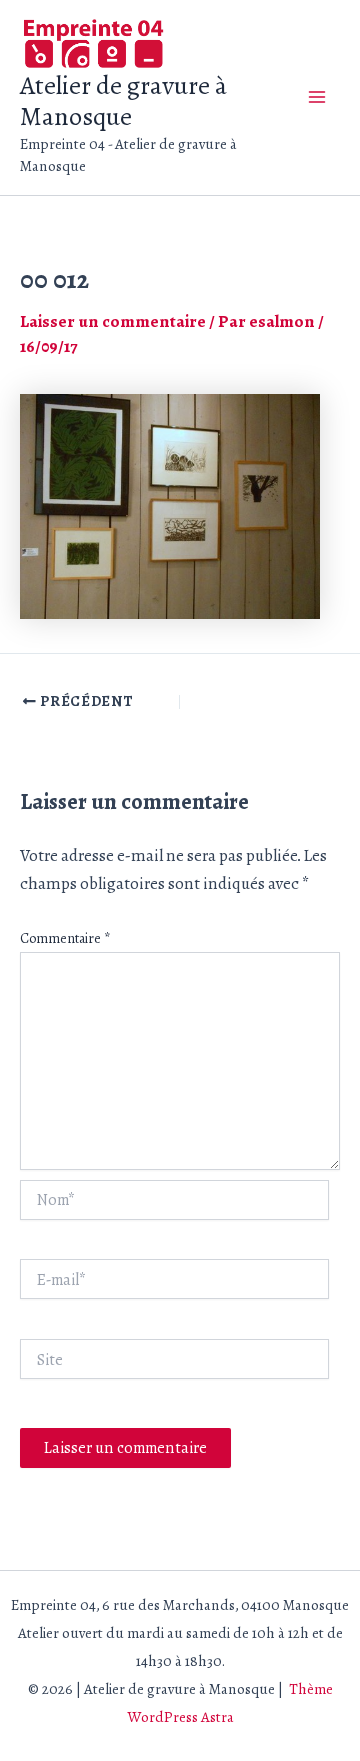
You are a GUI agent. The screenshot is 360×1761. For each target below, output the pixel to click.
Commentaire (65, 938)
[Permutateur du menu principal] (318, 98)
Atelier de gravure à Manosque (123, 101)
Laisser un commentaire (113, 321)
